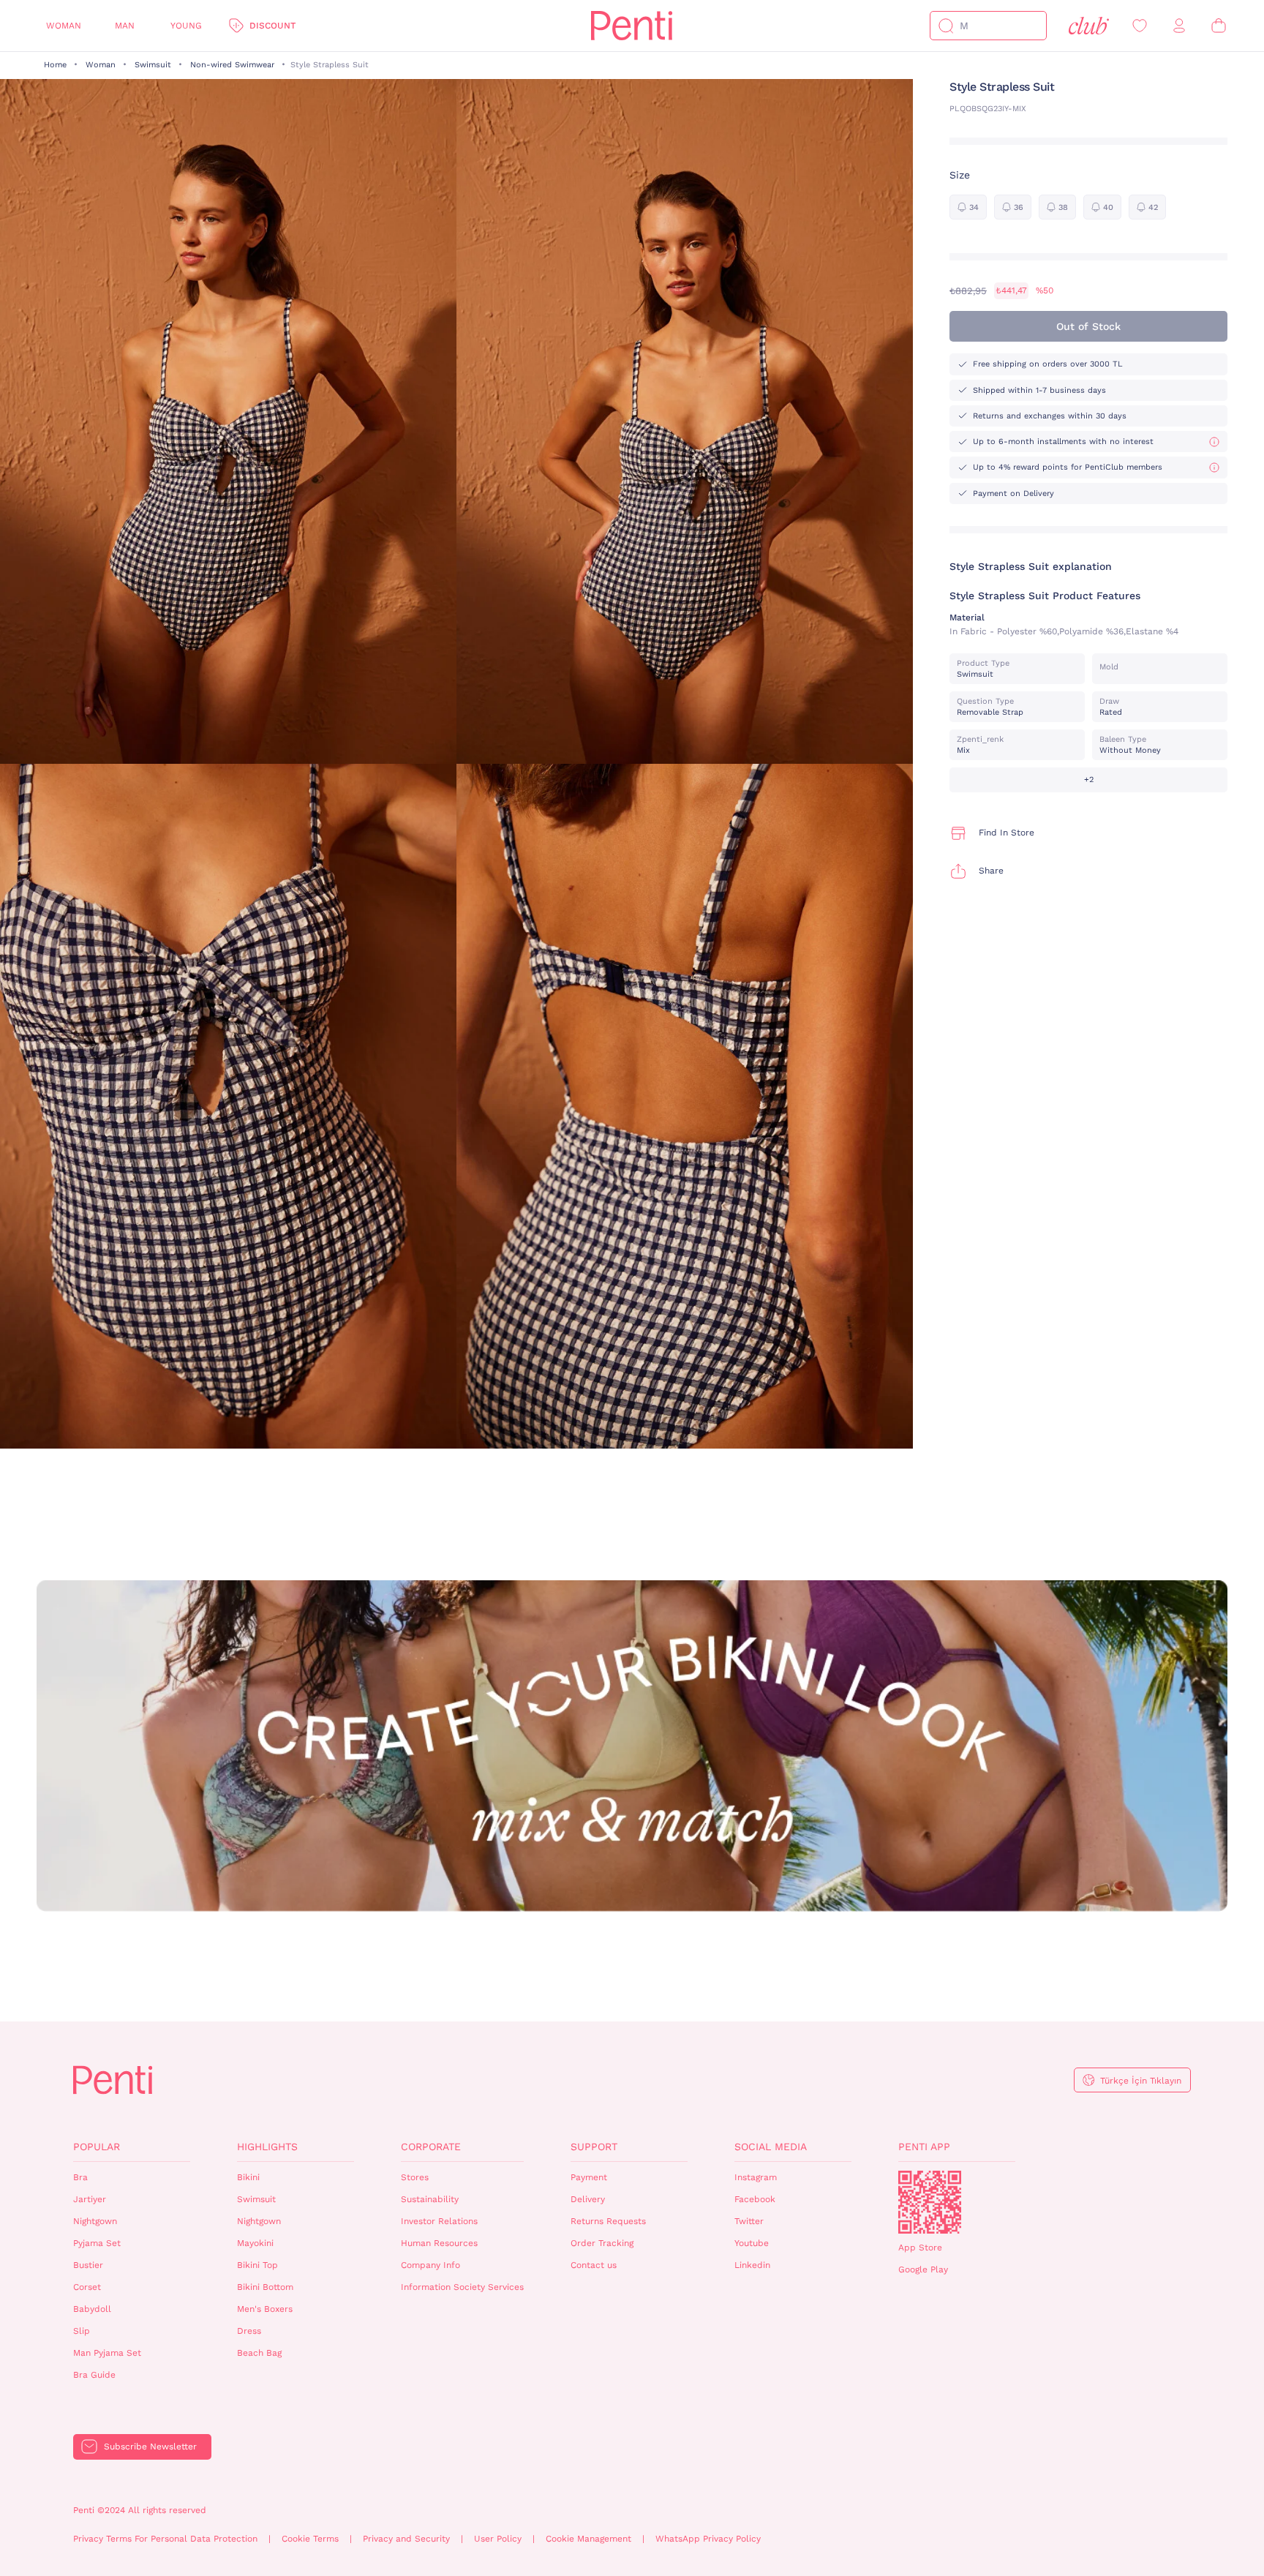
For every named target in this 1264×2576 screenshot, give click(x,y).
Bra (80, 2177)
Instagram (756, 2177)
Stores (415, 2177)
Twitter (749, 2221)
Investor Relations (439, 2221)
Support (594, 2147)
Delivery (588, 2199)
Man (125, 26)
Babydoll (92, 2309)
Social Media (771, 2147)
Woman (64, 26)
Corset (87, 2287)
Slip (82, 2331)
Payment (589, 2177)
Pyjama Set (97, 2243)
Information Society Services (462, 2287)
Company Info (430, 2265)
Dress (249, 2331)
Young (186, 26)
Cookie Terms (310, 2539)
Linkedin (752, 2265)
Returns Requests (608, 2221)
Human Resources (439, 2243)
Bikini (248, 2177)
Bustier (88, 2265)
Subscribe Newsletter (150, 2447)
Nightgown (95, 2221)
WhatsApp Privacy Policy (708, 2539)
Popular (97, 2147)
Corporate (431, 2147)
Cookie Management (588, 2539)
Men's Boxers (265, 2309)
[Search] (946, 26)
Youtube (752, 2243)
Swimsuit (153, 65)
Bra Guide (94, 2375)
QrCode (930, 2202)
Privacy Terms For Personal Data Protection (165, 2539)
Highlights (267, 2147)
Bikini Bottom (265, 2287)
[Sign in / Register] (1179, 26)
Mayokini (255, 2243)
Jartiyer (90, 2199)
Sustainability (430, 2199)
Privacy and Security (406, 2539)
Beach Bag (259, 2353)
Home (55, 65)
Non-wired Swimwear (232, 65)
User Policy (498, 2539)
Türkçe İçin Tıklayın (1141, 2081)
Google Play (923, 2269)
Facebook (755, 2199)
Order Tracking (602, 2243)
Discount (272, 26)
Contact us (594, 2265)
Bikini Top (257, 2265)
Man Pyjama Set (107, 2353)
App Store (920, 2248)
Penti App (924, 2147)
